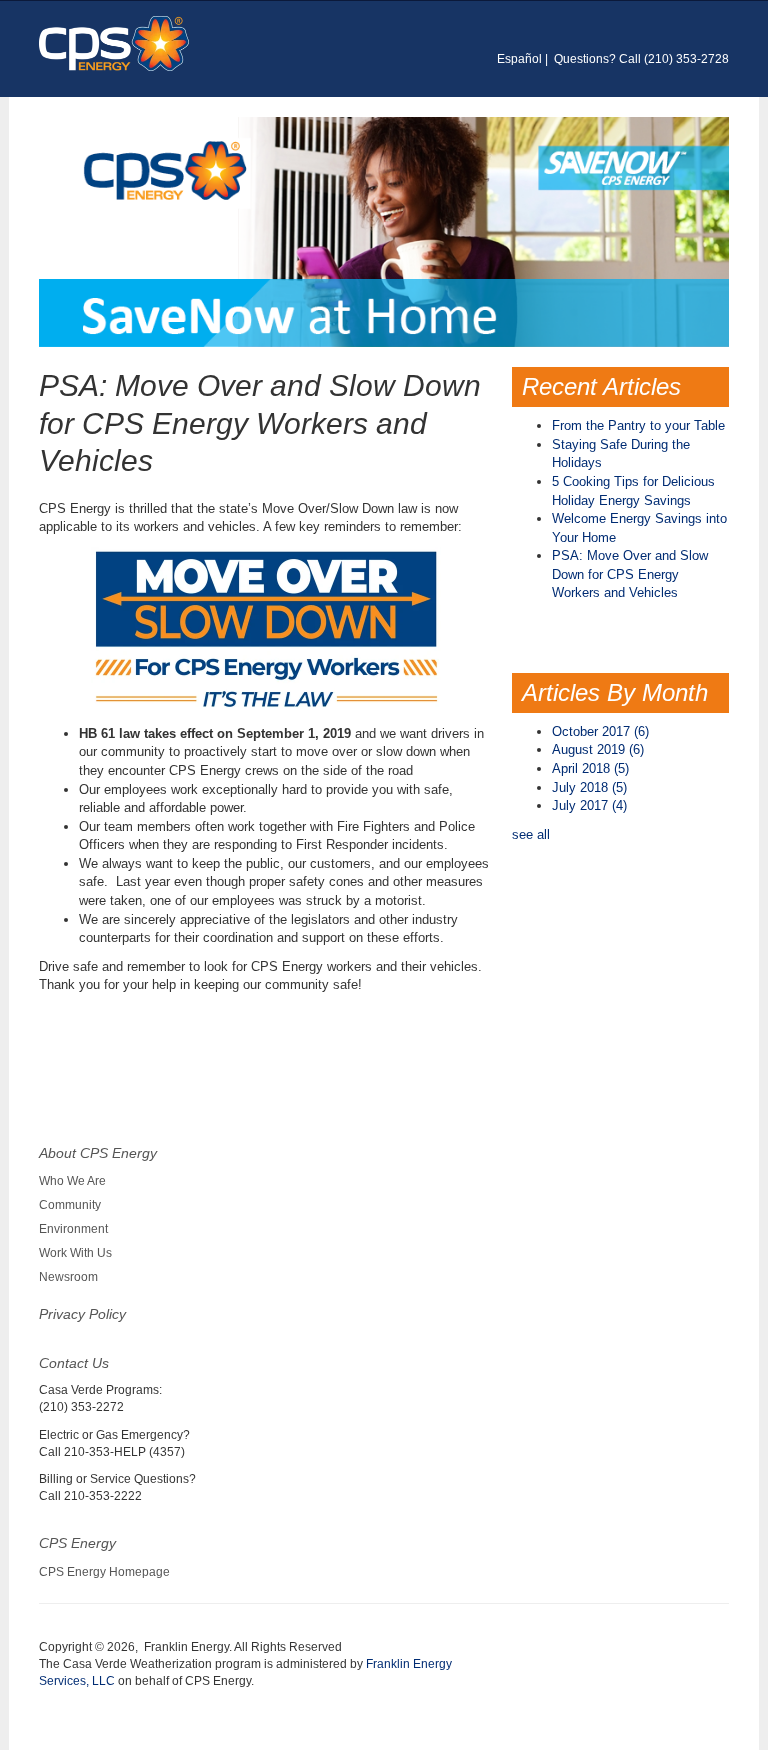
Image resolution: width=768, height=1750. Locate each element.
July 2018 (589, 787)
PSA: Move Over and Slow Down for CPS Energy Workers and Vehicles (630, 574)
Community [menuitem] (70, 1205)
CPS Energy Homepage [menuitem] (104, 1572)
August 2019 (598, 749)
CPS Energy (77, 1543)
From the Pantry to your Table (638, 425)
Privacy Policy (82, 1314)
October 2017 (600, 731)
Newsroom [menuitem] (68, 1277)
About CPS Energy (98, 1153)
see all (531, 834)
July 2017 (589, 805)
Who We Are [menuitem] (72, 1181)
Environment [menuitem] (73, 1229)
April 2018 (590, 768)
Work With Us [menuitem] (75, 1253)
